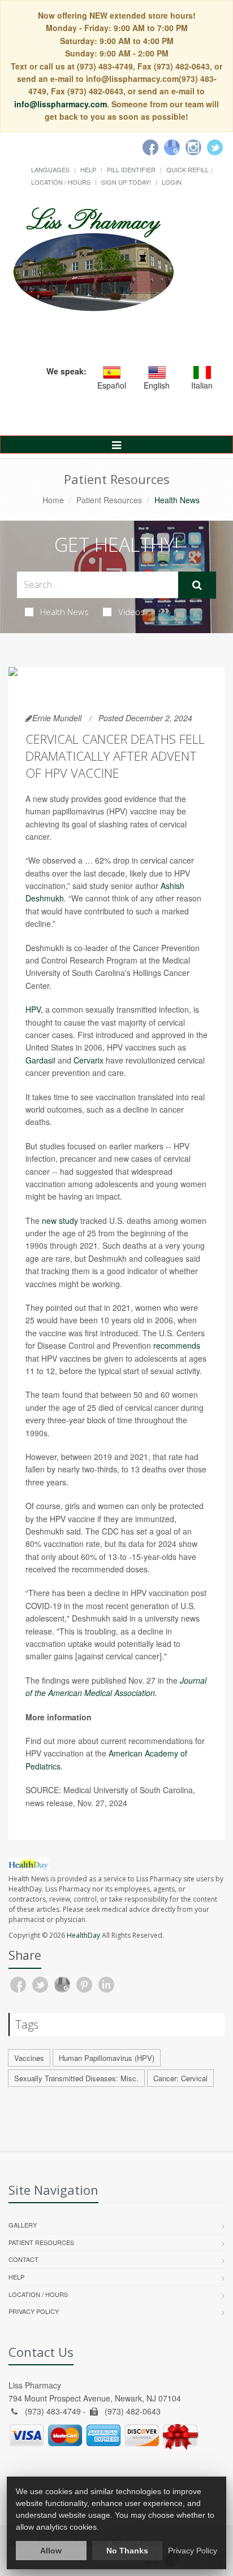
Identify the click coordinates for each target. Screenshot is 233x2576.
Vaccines (29, 2058)
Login (172, 182)
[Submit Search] (197, 585)
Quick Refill (187, 169)
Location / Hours (61, 182)
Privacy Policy (34, 2311)
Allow (51, 2551)
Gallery (23, 2225)
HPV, (34, 1009)
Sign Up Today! (126, 182)
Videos (131, 612)
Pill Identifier (131, 169)
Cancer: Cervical (180, 2078)
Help (88, 169)
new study (60, 1221)
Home (53, 500)
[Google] (172, 147)
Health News (64, 612)
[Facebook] (150, 147)
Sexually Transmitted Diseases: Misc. (76, 2078)
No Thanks (127, 2551)
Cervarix (89, 1060)
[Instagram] (193, 147)
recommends (177, 1345)
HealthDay (83, 1935)
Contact (23, 2259)
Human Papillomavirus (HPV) (107, 2058)
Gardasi (40, 1060)
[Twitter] (215, 147)
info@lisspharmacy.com (61, 104)
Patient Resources (109, 500)
